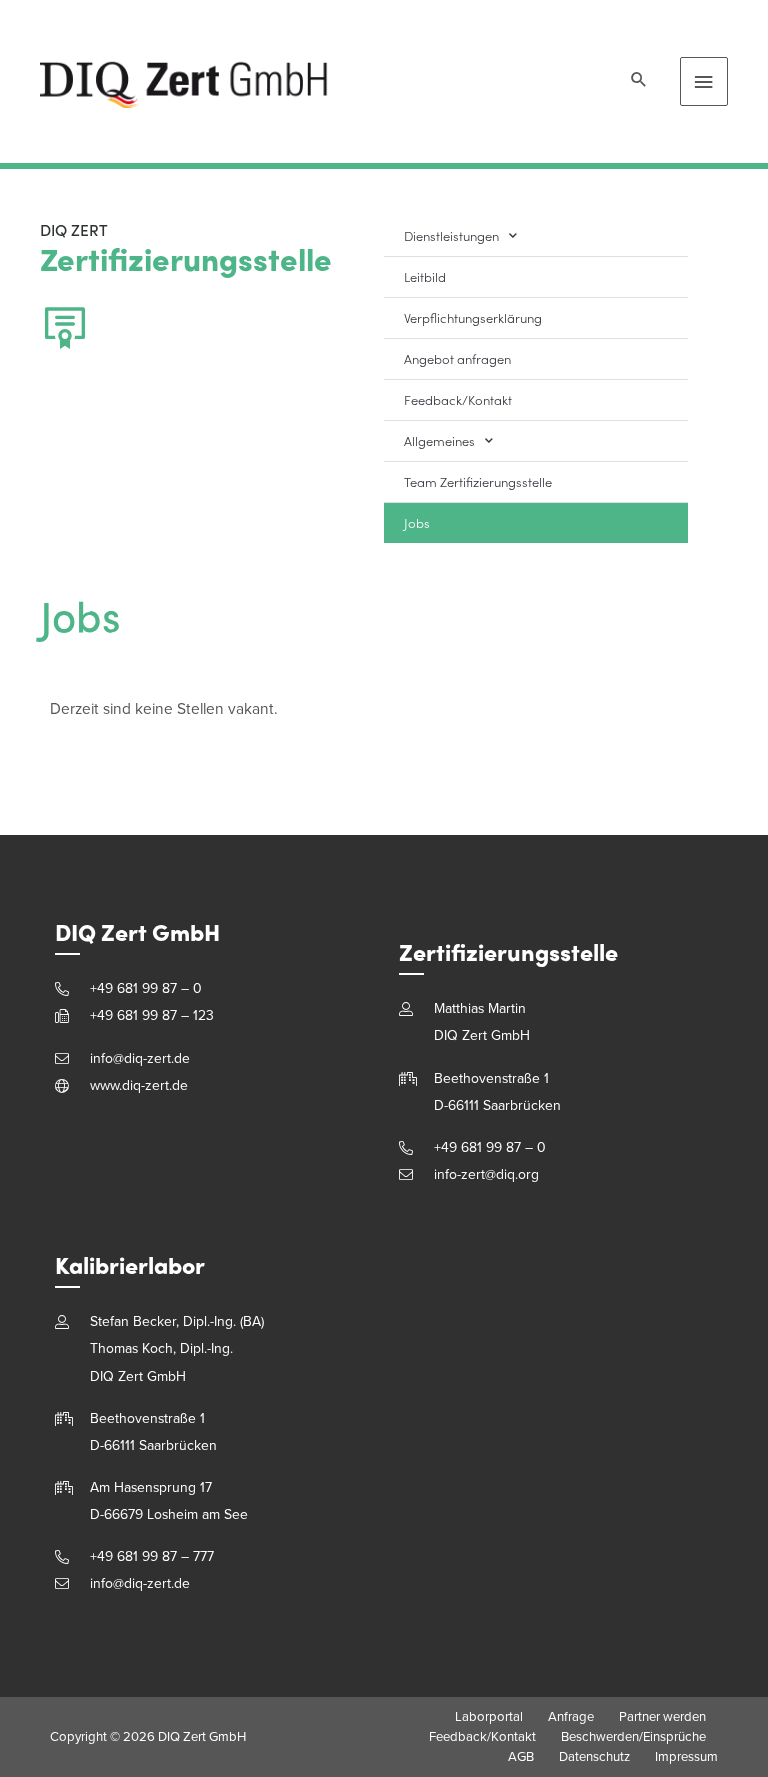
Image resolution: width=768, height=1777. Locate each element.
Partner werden (662, 1717)
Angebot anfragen (457, 358)
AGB (521, 1757)
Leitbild (425, 276)
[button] (639, 82)
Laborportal (489, 1717)
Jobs (417, 522)
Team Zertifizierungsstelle (478, 481)
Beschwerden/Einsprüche (633, 1737)
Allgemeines (439, 440)
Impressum (686, 1757)
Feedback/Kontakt (458, 399)
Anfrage (571, 1717)
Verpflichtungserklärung (473, 317)
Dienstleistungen (451, 235)
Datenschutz (594, 1757)
